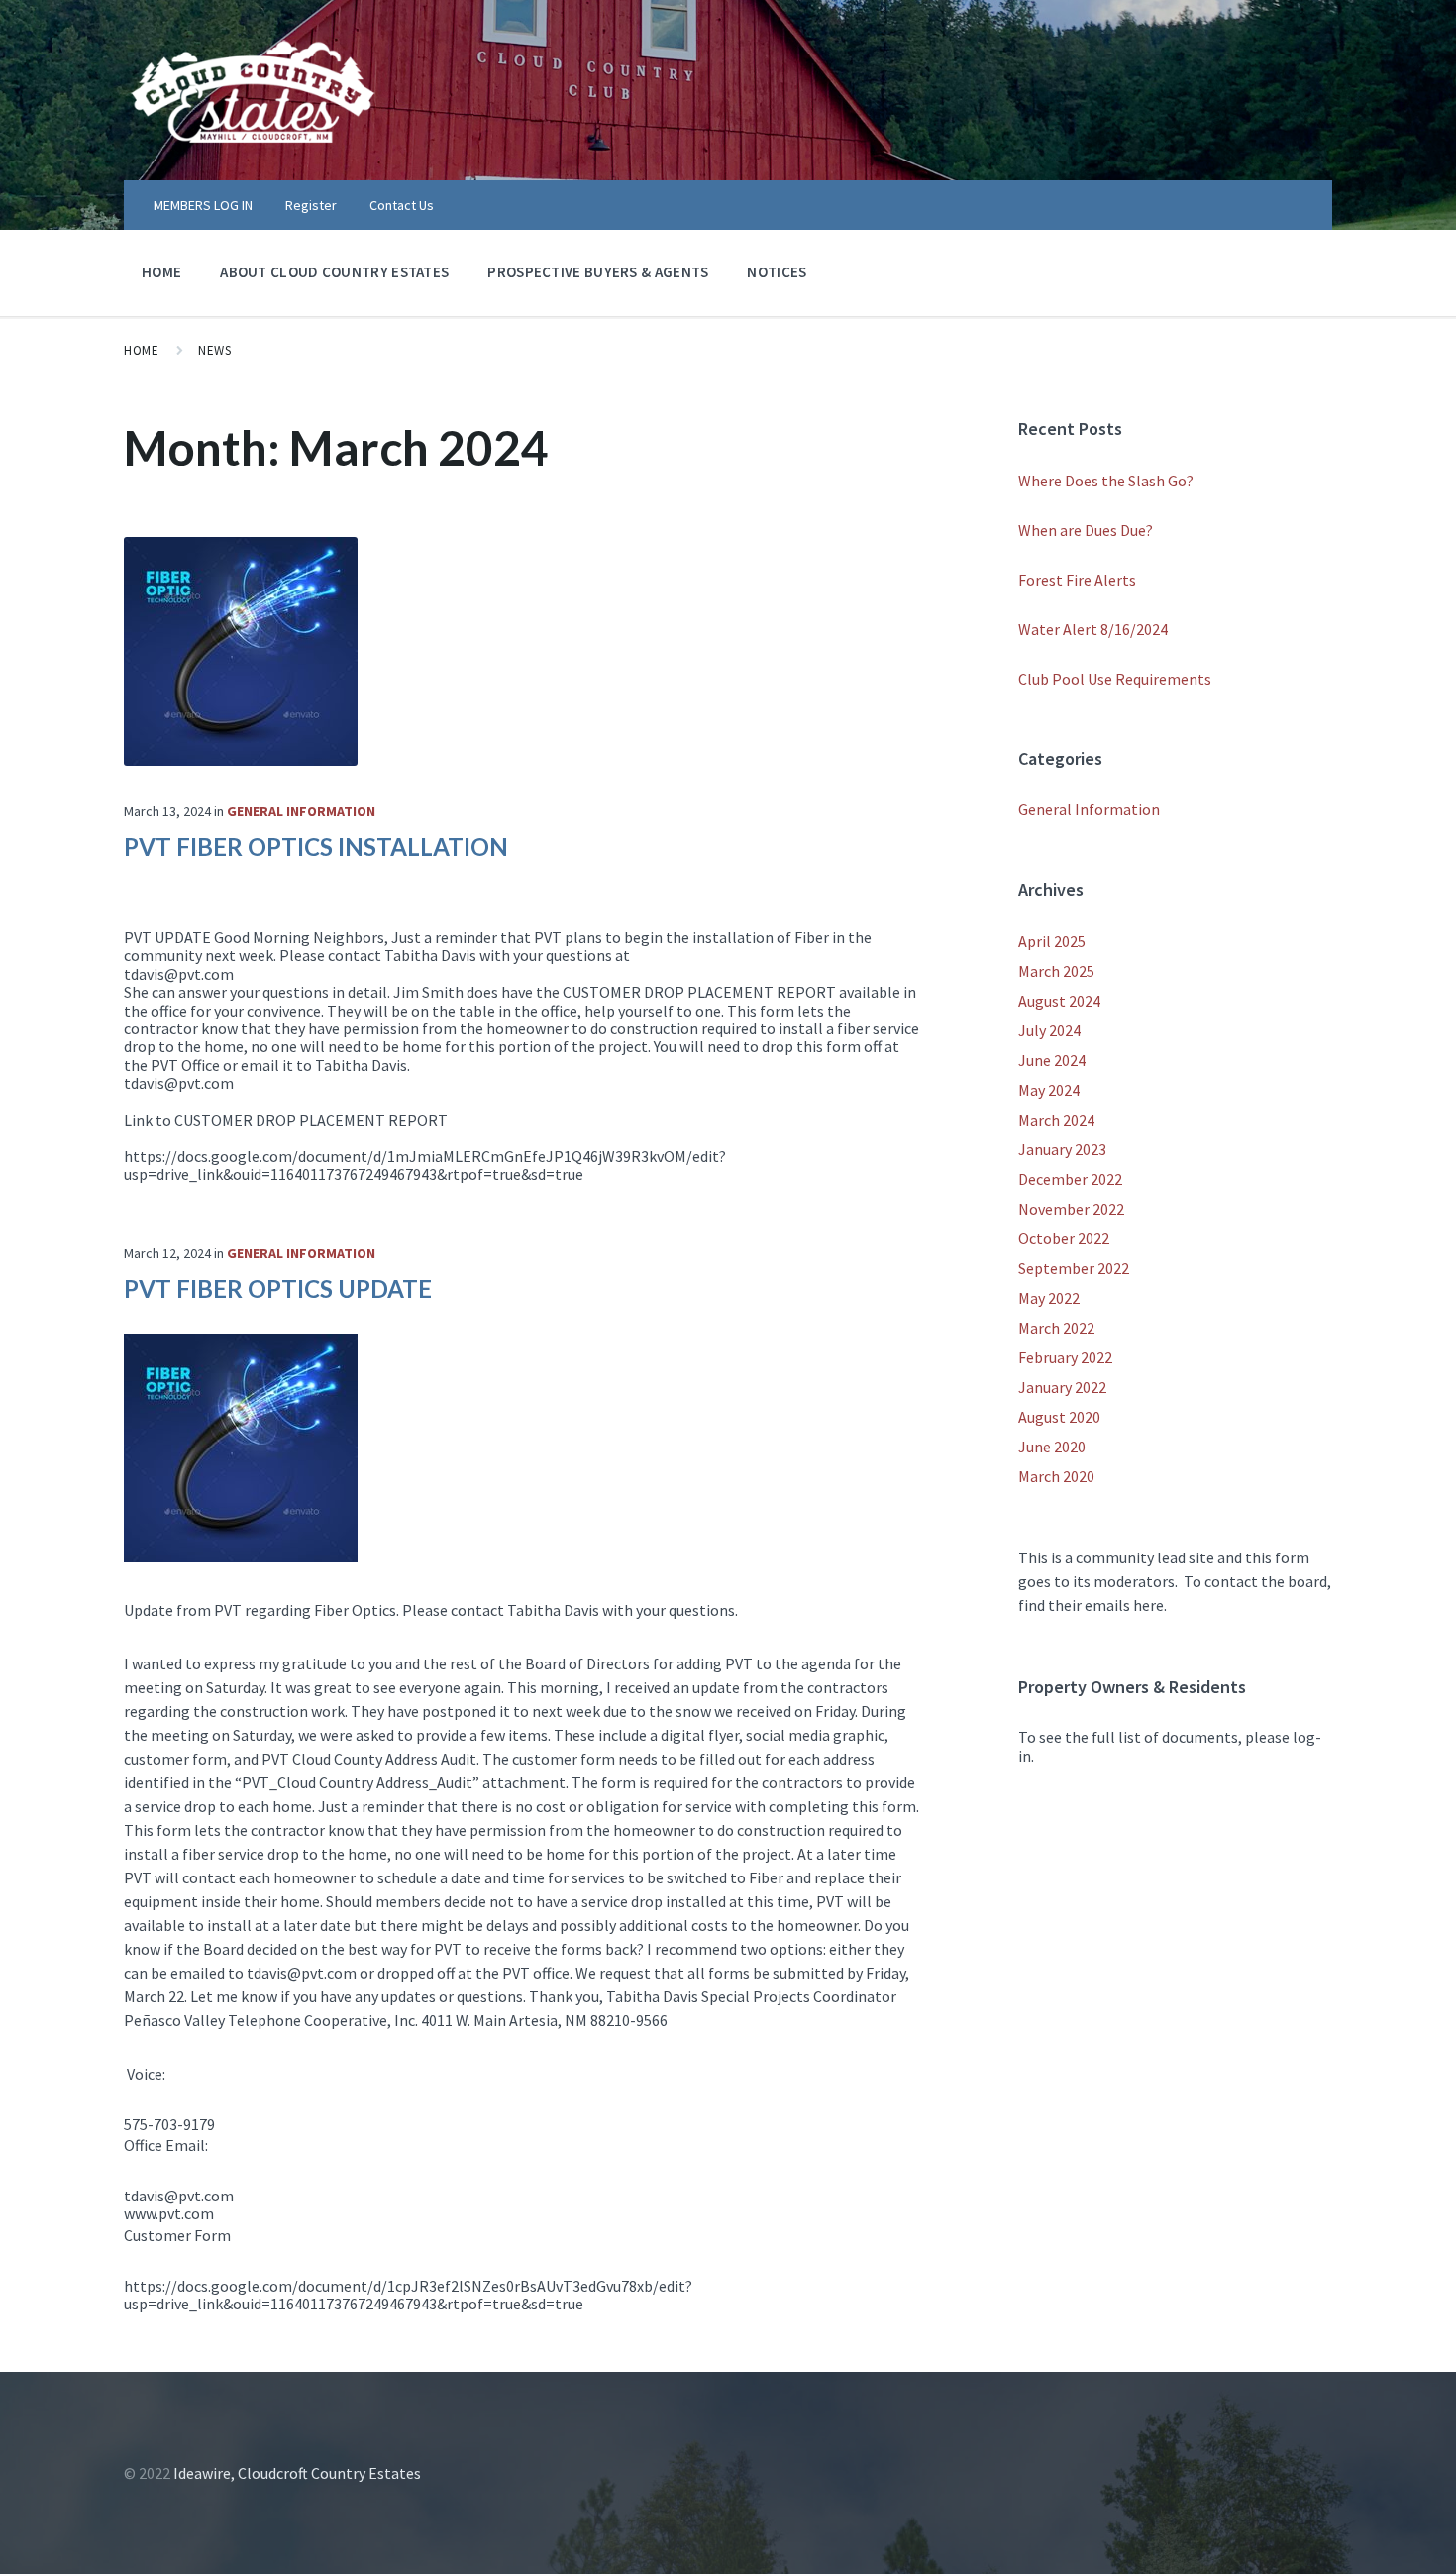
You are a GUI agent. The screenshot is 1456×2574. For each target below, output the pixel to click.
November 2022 (1071, 1209)
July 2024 (1049, 1030)
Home (161, 272)
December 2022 (1070, 1179)
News (214, 350)
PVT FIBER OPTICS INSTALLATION (316, 847)
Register (311, 205)
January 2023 (1062, 1149)
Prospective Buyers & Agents (598, 272)
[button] (521, 974)
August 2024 (1059, 1001)
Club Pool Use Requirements (1115, 679)
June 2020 (1052, 1447)
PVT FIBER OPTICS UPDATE (278, 1288)
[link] (521, 1019)
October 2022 (1064, 1238)
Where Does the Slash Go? (1106, 481)
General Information (301, 811)
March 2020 (1056, 1476)
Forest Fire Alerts (1077, 580)
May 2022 (1049, 1298)
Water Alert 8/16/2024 (1093, 629)
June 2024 (1052, 1060)
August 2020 (1059, 1417)
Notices (777, 272)
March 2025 (1056, 971)
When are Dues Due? (1086, 530)
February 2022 (1065, 1357)
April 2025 (1052, 941)
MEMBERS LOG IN (203, 205)
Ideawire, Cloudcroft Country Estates (297, 2473)
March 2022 (1056, 1328)
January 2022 (1062, 1387)
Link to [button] (286, 1120)
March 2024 (1056, 1120)
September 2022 (1074, 1268)
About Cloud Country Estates (334, 272)
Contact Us (402, 205)
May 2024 (1049, 1090)
